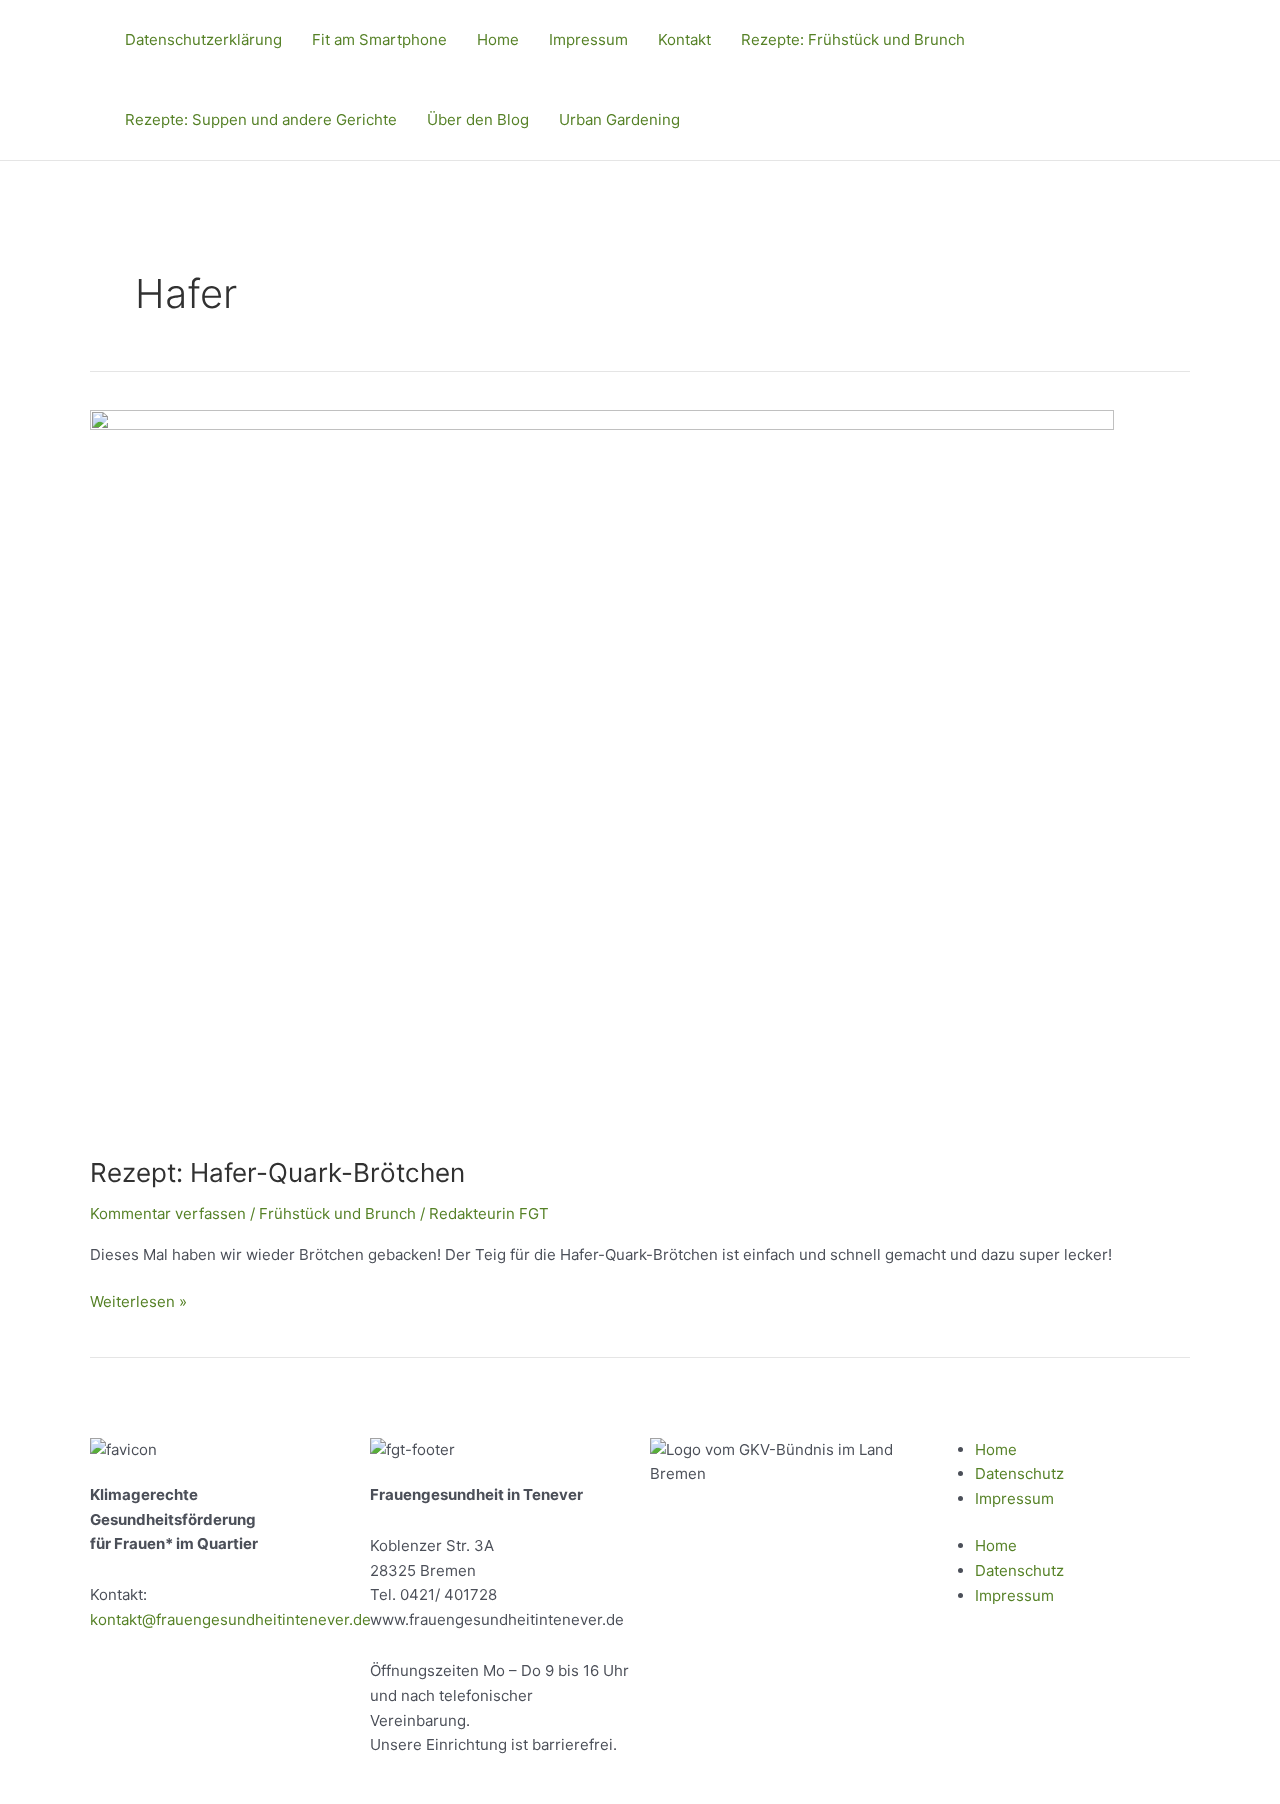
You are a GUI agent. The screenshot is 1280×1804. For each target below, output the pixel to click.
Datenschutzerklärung (203, 39)
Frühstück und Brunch (337, 1213)
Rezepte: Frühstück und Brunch (853, 39)
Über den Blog (478, 119)
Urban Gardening (619, 119)
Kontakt (684, 39)
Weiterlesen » (138, 1300)
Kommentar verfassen (168, 1213)
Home (498, 39)
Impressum (588, 39)
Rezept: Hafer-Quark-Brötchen (277, 1172)
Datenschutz (1019, 1473)
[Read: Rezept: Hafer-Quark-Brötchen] (602, 770)
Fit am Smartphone (379, 39)
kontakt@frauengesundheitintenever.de (230, 1619)
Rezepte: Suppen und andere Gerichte (261, 119)
